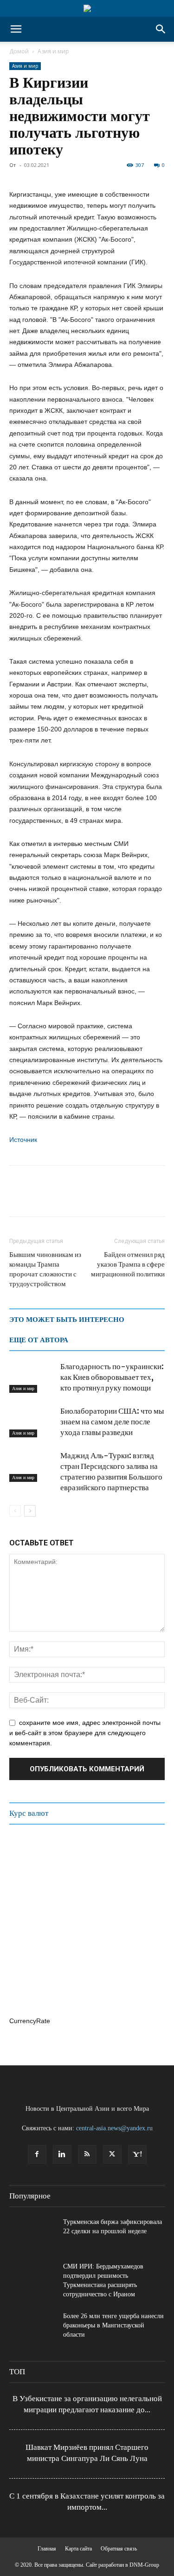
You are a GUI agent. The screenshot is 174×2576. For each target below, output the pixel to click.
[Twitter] (40, 1198)
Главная (47, 2549)
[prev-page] (15, 1511)
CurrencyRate (30, 2021)
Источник (23, 1140)
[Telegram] (83, 1198)
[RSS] (87, 2154)
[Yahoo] (137, 2154)
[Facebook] (19, 1198)
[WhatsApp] (61, 1198)
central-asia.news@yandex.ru (114, 2128)
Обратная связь (119, 2549)
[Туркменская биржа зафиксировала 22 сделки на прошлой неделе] (32, 2234)
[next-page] (30, 1511)
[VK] (104, 1198)
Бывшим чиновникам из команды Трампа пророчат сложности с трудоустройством (45, 1269)
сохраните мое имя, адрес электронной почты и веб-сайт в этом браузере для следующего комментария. (85, 1733)
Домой (19, 51)
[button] (16, 29)
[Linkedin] (62, 2154)
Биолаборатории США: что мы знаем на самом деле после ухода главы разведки (112, 1422)
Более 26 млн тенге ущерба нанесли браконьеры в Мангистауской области (113, 2325)
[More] (147, 1198)
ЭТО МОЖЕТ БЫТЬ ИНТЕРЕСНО (67, 1320)
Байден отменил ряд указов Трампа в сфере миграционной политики (128, 1264)
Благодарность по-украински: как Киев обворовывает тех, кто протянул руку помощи (112, 1377)
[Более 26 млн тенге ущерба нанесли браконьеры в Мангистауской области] (32, 2328)
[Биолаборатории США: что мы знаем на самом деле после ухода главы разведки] (32, 1422)
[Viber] (125, 1198)
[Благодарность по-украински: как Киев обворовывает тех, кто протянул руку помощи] (32, 1377)
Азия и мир (53, 51)
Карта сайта (78, 2549)
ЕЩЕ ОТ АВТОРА (39, 1340)
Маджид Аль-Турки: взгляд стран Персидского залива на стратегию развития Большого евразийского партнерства (111, 1471)
